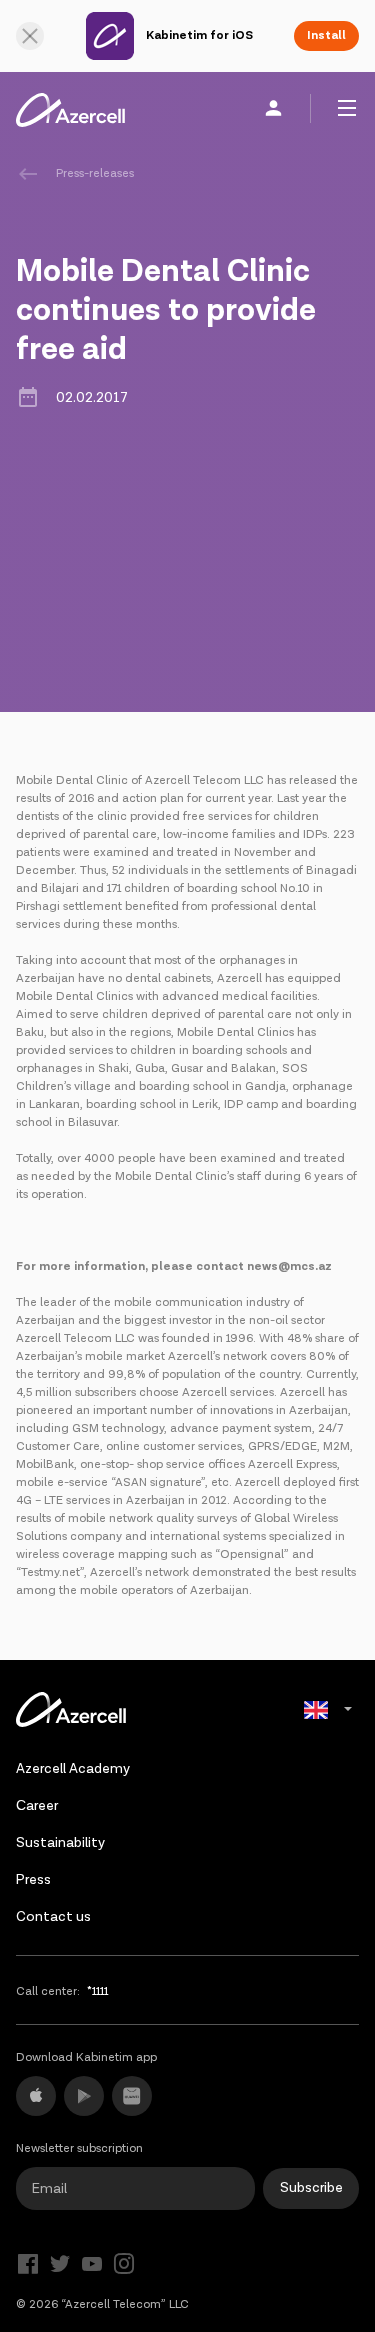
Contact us (53, 1917)
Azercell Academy (73, 1769)
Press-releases (95, 173)
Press (33, 1880)
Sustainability (60, 1843)
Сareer (37, 1806)
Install (326, 35)
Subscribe (311, 2188)
